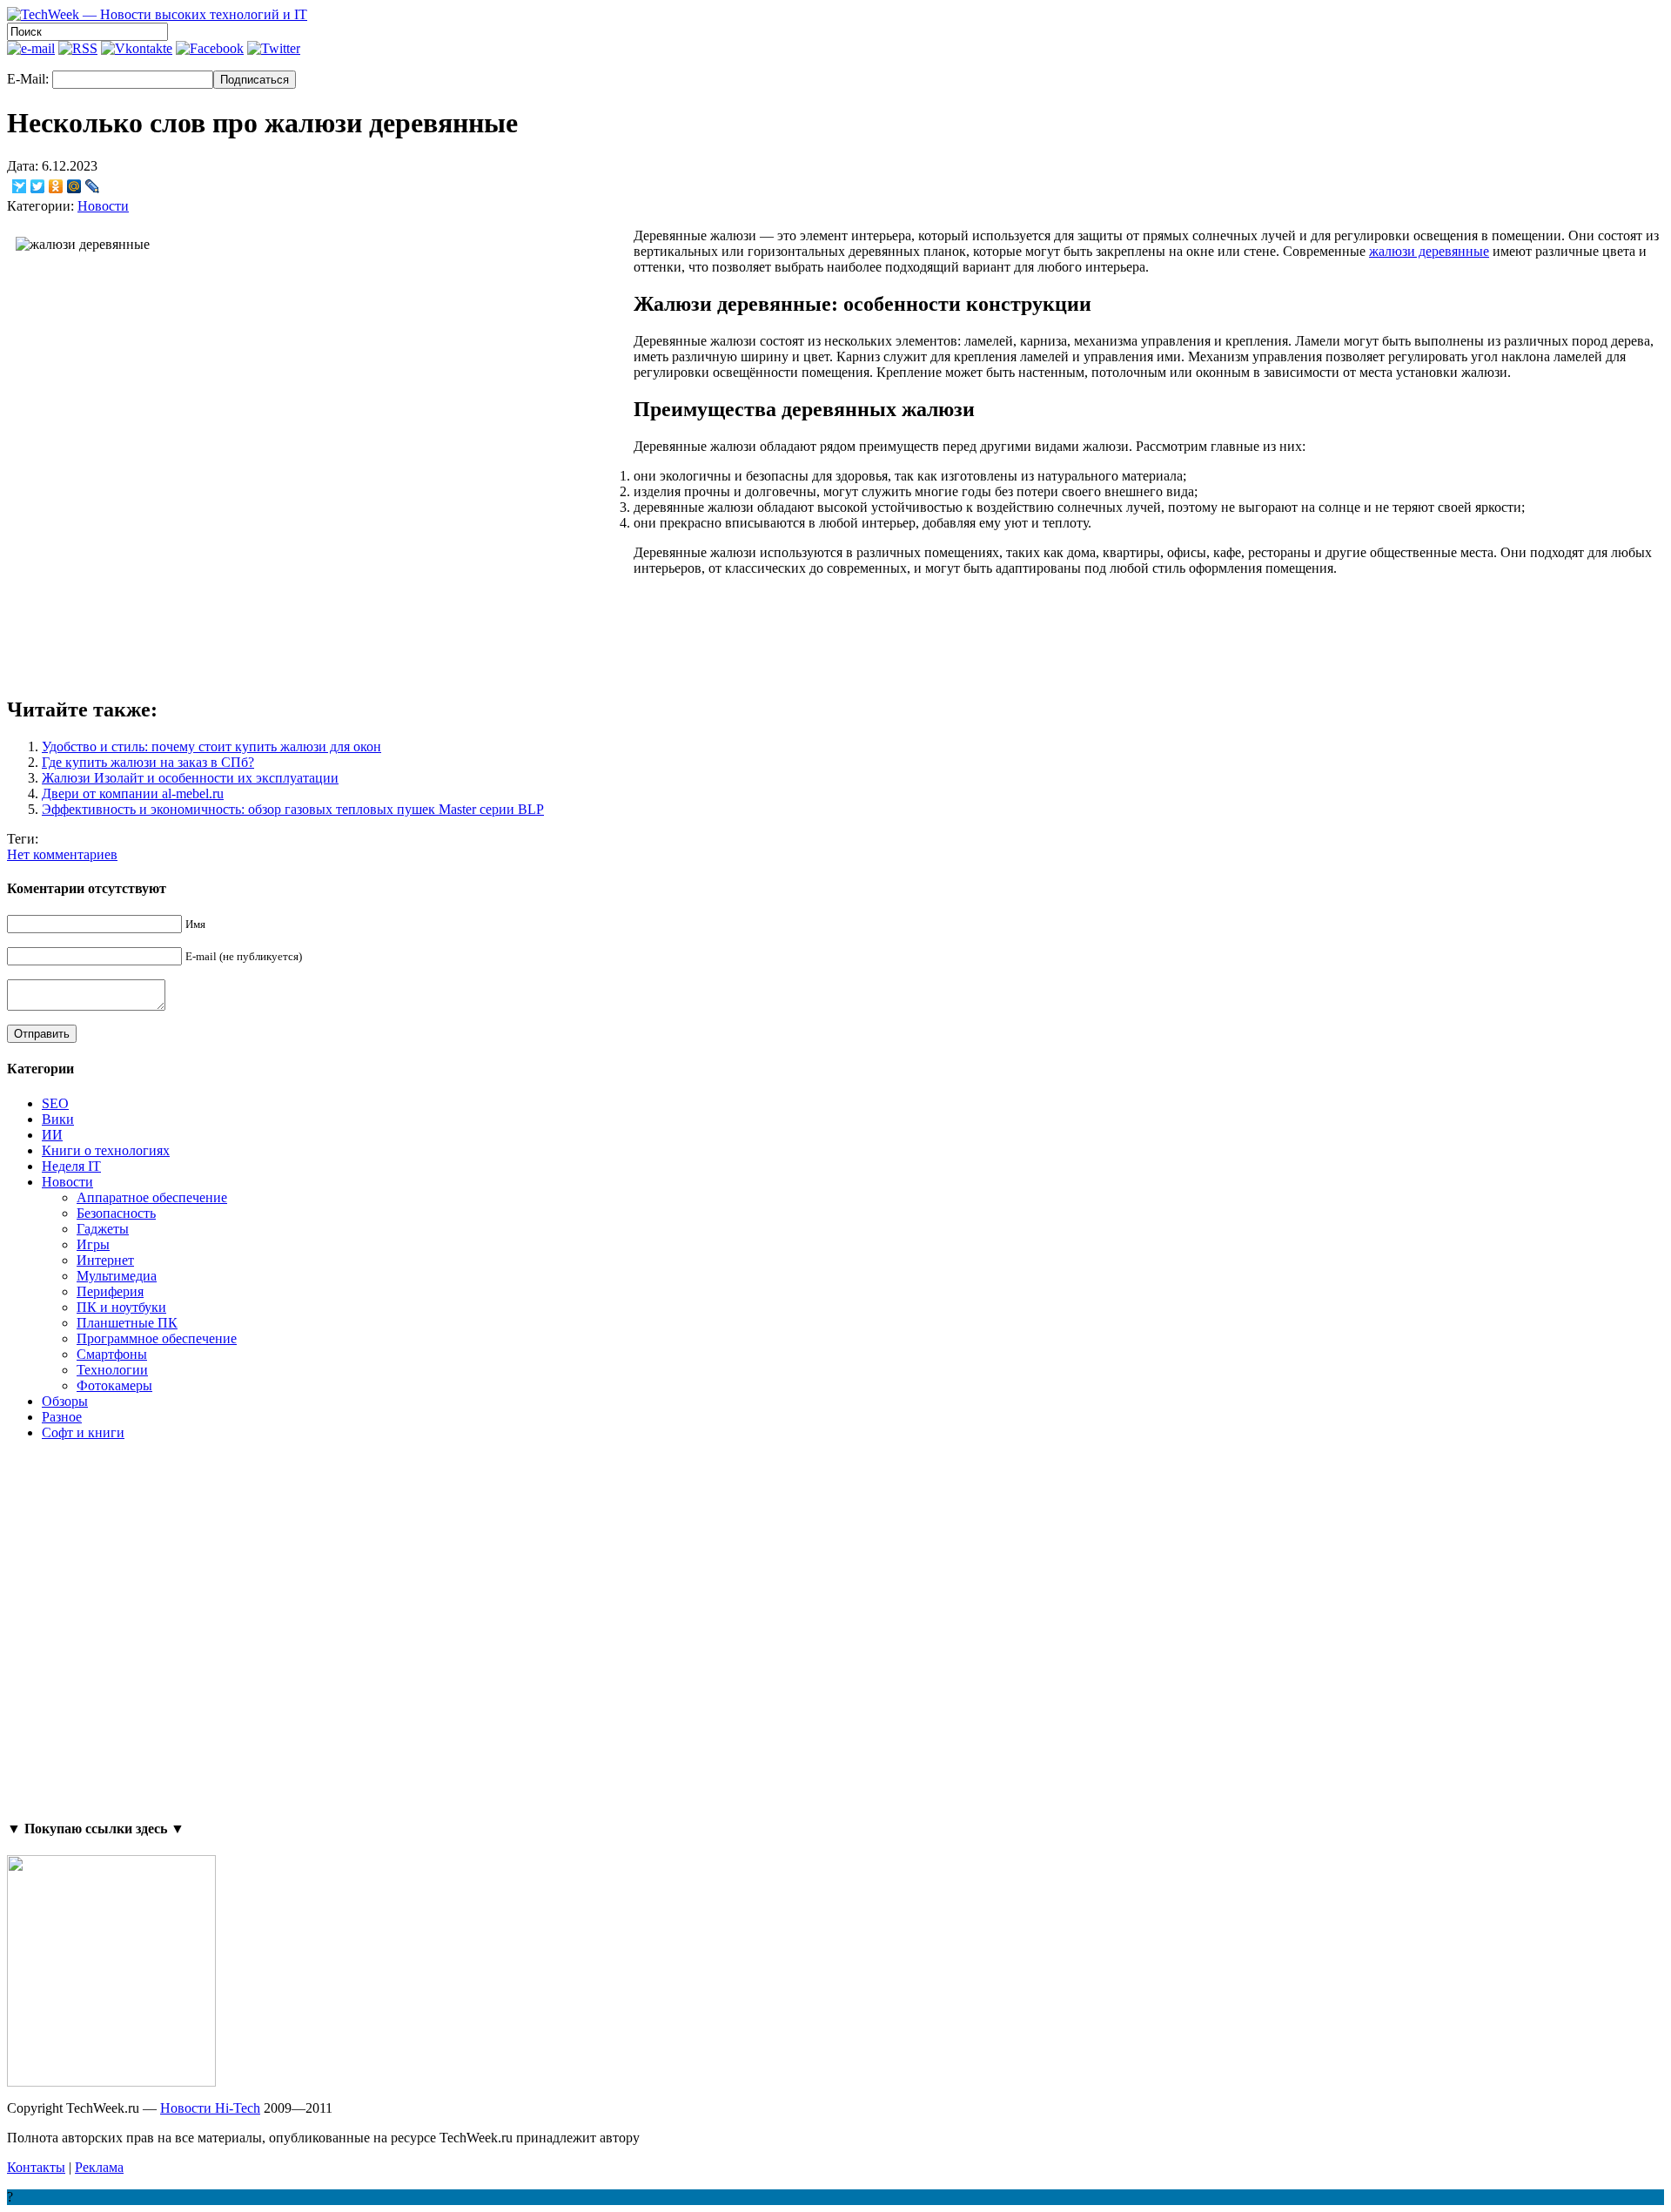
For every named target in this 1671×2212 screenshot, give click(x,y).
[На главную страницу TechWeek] (157, 14)
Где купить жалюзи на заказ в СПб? (148, 762)
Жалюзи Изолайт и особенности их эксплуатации (190, 778)
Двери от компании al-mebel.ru (133, 793)
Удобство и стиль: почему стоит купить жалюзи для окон (211, 746)
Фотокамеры (114, 1385)
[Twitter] (38, 186)
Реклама (99, 2167)
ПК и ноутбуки (121, 1307)
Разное (62, 1417)
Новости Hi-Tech (210, 2108)
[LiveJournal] (93, 186)
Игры (93, 1244)
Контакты (36, 2167)
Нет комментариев (62, 854)
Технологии (112, 1370)
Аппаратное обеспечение (152, 1197)
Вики (58, 1119)
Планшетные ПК (127, 1323)
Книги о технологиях (106, 1150)
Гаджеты (103, 1229)
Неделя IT (71, 1166)
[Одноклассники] (56, 186)
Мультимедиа (117, 1276)
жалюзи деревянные (1429, 251)
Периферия (110, 1291)
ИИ (52, 1135)
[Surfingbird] (20, 186)
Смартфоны (112, 1354)
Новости (103, 206)
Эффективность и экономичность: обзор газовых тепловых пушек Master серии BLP (293, 809)
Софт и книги (83, 1432)
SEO (55, 1103)
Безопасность (116, 1213)
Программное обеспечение (157, 1338)
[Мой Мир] (74, 186)
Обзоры (65, 1401)
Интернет (105, 1260)
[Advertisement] (111, 1629)
